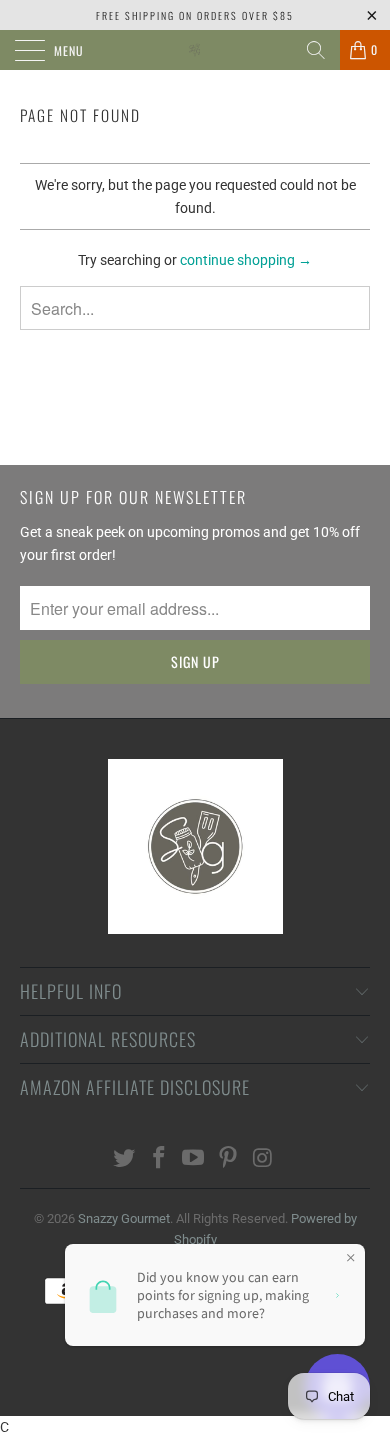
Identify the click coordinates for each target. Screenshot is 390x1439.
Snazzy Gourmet (124, 1218)
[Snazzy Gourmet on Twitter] (125, 1159)
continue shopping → (246, 260)
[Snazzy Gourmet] (195, 50)
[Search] (316, 50)
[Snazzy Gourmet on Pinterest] (229, 1159)
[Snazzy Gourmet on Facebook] (159, 1159)
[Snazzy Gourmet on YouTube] (194, 1159)
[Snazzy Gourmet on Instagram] (264, 1159)
